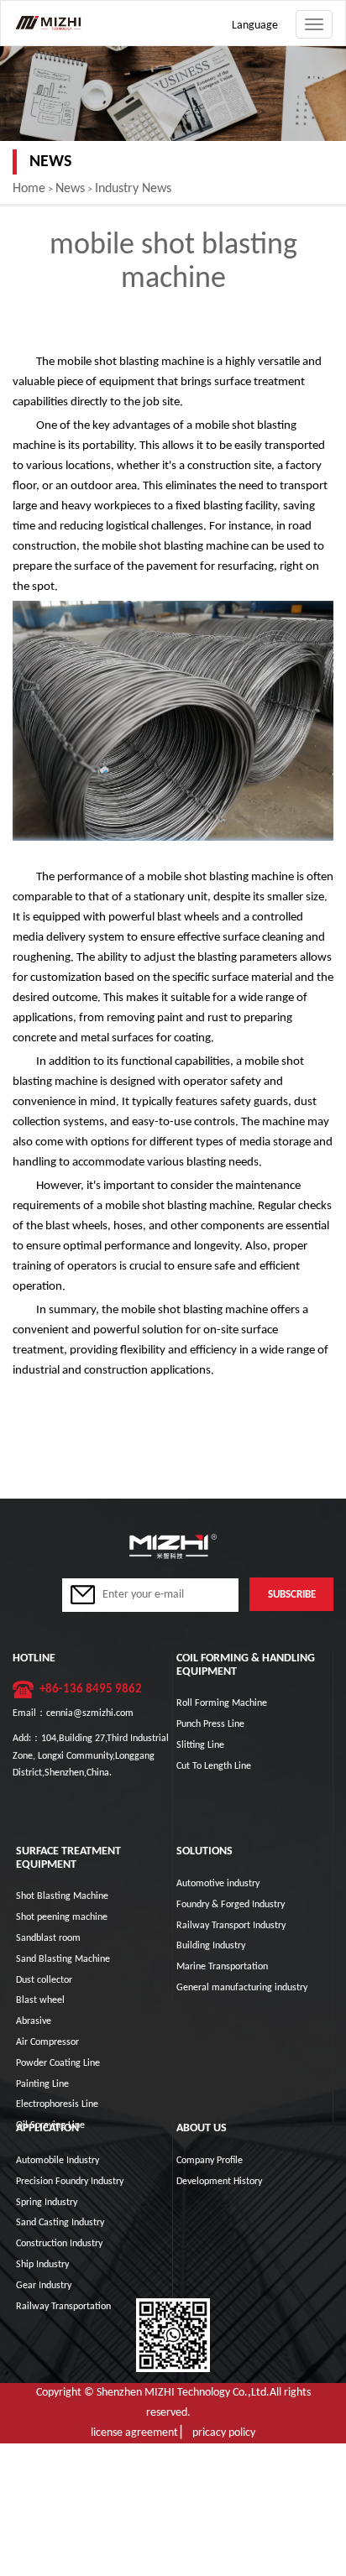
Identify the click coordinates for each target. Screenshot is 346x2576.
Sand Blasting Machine (63, 1959)
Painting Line (42, 2084)
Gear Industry (44, 2286)
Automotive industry (218, 1884)
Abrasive (34, 2021)
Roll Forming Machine (222, 1703)
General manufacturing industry (242, 1988)
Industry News (133, 189)
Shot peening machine (62, 1917)
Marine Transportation (222, 1967)
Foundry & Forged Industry (231, 1905)
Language (255, 26)
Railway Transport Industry (231, 1926)
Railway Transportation (63, 2307)
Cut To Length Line (214, 1766)
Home (29, 189)
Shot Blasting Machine (62, 1896)
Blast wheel (40, 2000)
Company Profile (210, 2161)
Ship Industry (42, 2265)
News (70, 189)
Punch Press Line (210, 1724)
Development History (219, 2182)
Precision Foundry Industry (70, 2182)
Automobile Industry (58, 2161)
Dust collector (44, 1980)
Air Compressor (47, 2042)
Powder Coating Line (58, 2063)
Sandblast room (48, 1938)
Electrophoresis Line (57, 2104)
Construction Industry (59, 2244)
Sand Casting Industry (60, 2223)
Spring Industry (47, 2203)
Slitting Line (200, 1745)
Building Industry (211, 1946)
